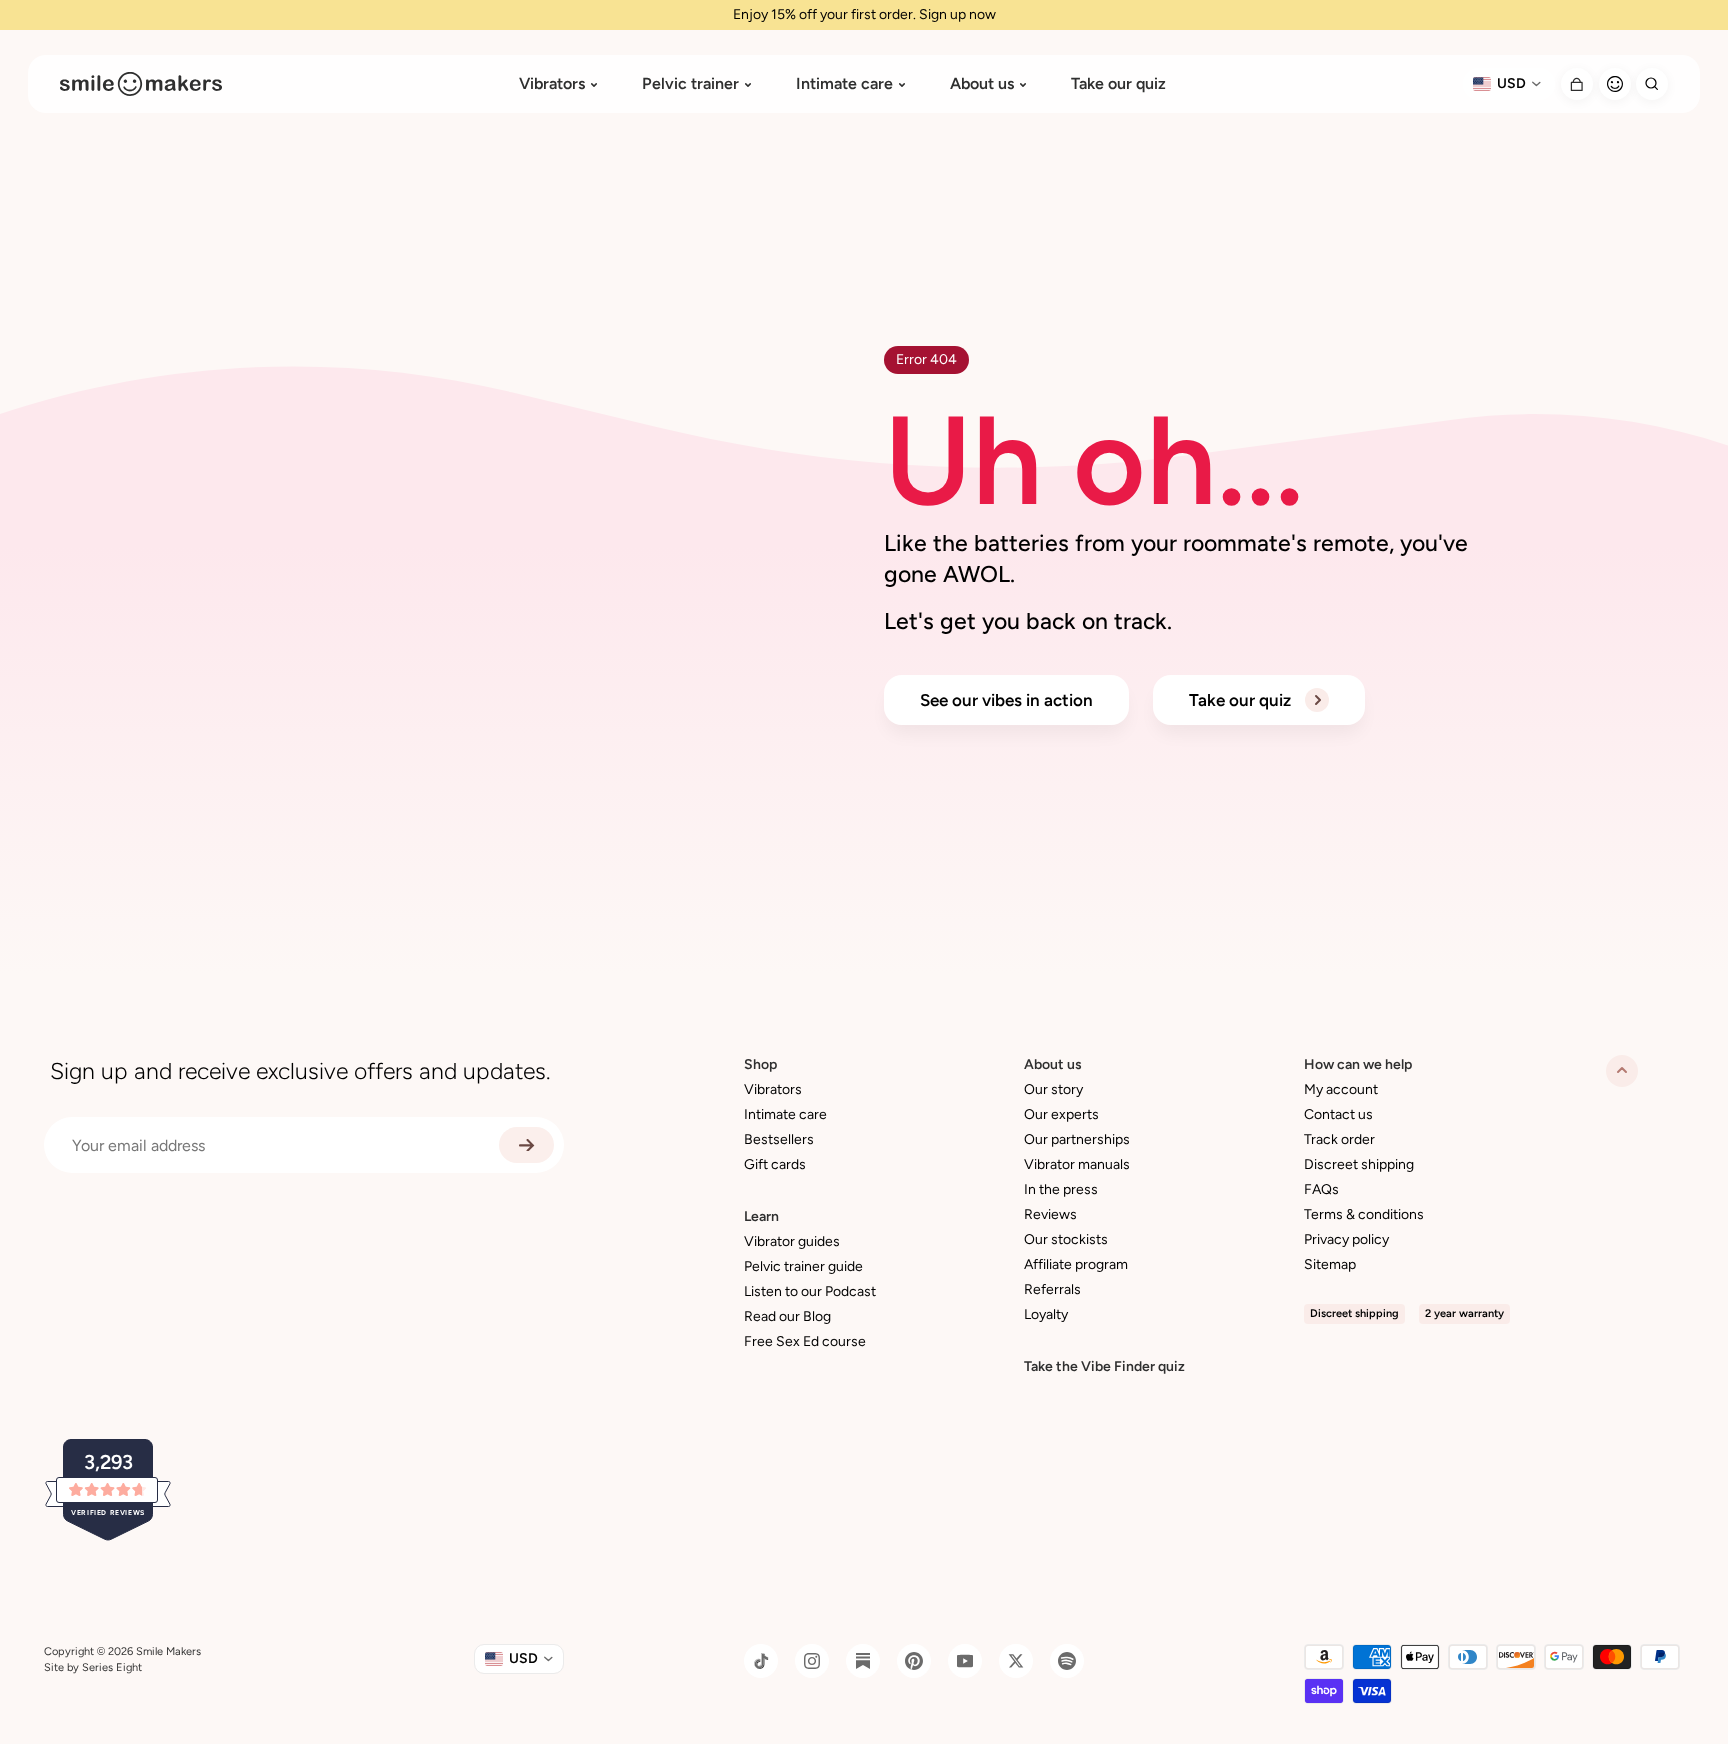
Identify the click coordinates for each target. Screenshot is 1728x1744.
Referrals (1052, 1289)
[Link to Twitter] (1016, 1661)
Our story (1053, 1089)
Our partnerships (1077, 1139)
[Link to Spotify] (1067, 1661)
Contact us (1338, 1114)
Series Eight (112, 1667)
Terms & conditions (1364, 1214)
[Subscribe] (526, 1145)
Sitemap (1330, 1264)
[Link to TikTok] (761, 1661)
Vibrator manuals (1077, 1164)
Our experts (1061, 1114)
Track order (1339, 1139)
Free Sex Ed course (805, 1341)
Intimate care (844, 84)
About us (982, 84)
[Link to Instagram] (812, 1661)
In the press (1061, 1189)
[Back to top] (1622, 1071)
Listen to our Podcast (810, 1291)
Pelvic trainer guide (803, 1266)
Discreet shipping (1359, 1164)
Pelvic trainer (690, 84)
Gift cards (775, 1164)
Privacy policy (1346, 1239)
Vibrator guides (792, 1241)
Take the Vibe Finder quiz (1104, 1366)
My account (1341, 1089)
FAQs (1321, 1189)
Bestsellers (779, 1139)
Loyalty (1046, 1314)
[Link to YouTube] (965, 1661)
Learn (761, 1216)
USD (1511, 83)
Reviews (1050, 1214)
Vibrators (552, 84)
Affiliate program (1076, 1264)
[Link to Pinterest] (914, 1661)
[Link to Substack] (863, 1661)
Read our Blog (787, 1316)
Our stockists (1066, 1239)
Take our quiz (1118, 84)
